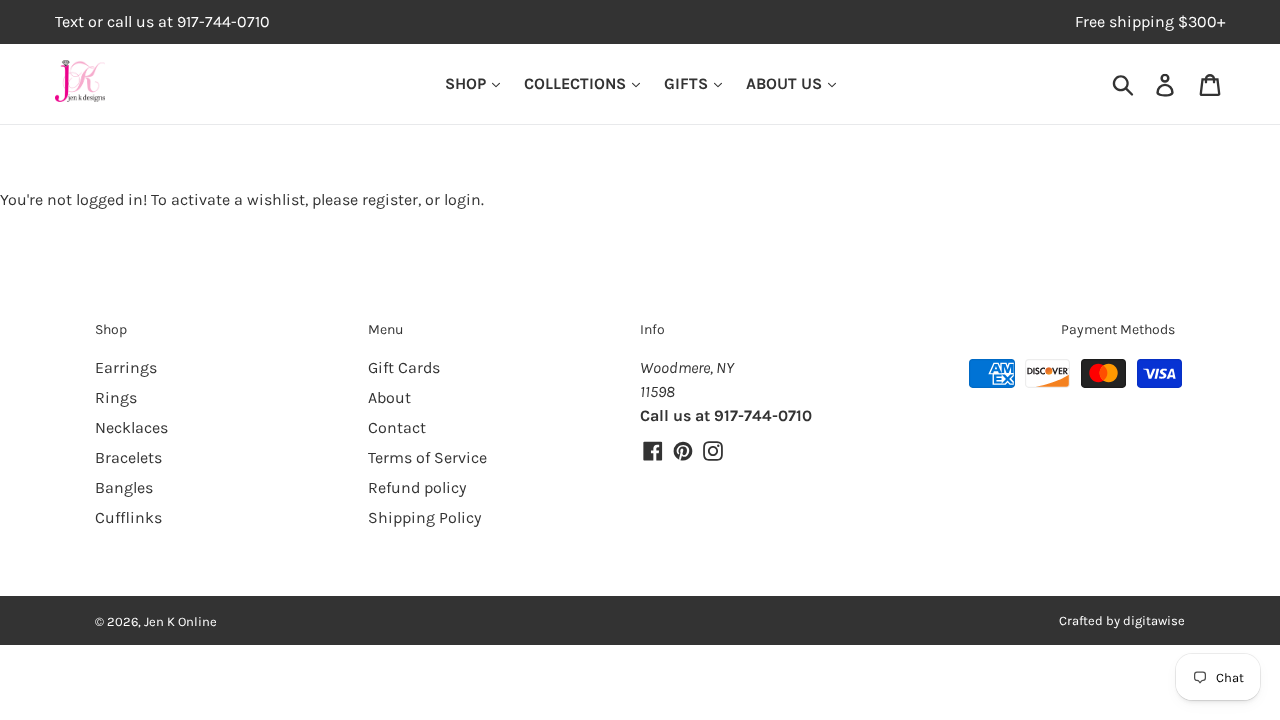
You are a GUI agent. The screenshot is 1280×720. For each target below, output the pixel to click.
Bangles (124, 487)
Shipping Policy (424, 517)
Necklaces (131, 427)
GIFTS (688, 83)
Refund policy (417, 487)
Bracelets (128, 457)
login (462, 199)
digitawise (1154, 620)
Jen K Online (180, 621)
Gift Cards (404, 367)
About (389, 397)
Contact (397, 427)
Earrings (126, 367)
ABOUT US (786, 83)
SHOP (467, 83)
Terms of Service (427, 457)
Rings (116, 397)
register (390, 199)
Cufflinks (128, 517)
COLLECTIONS (577, 83)
